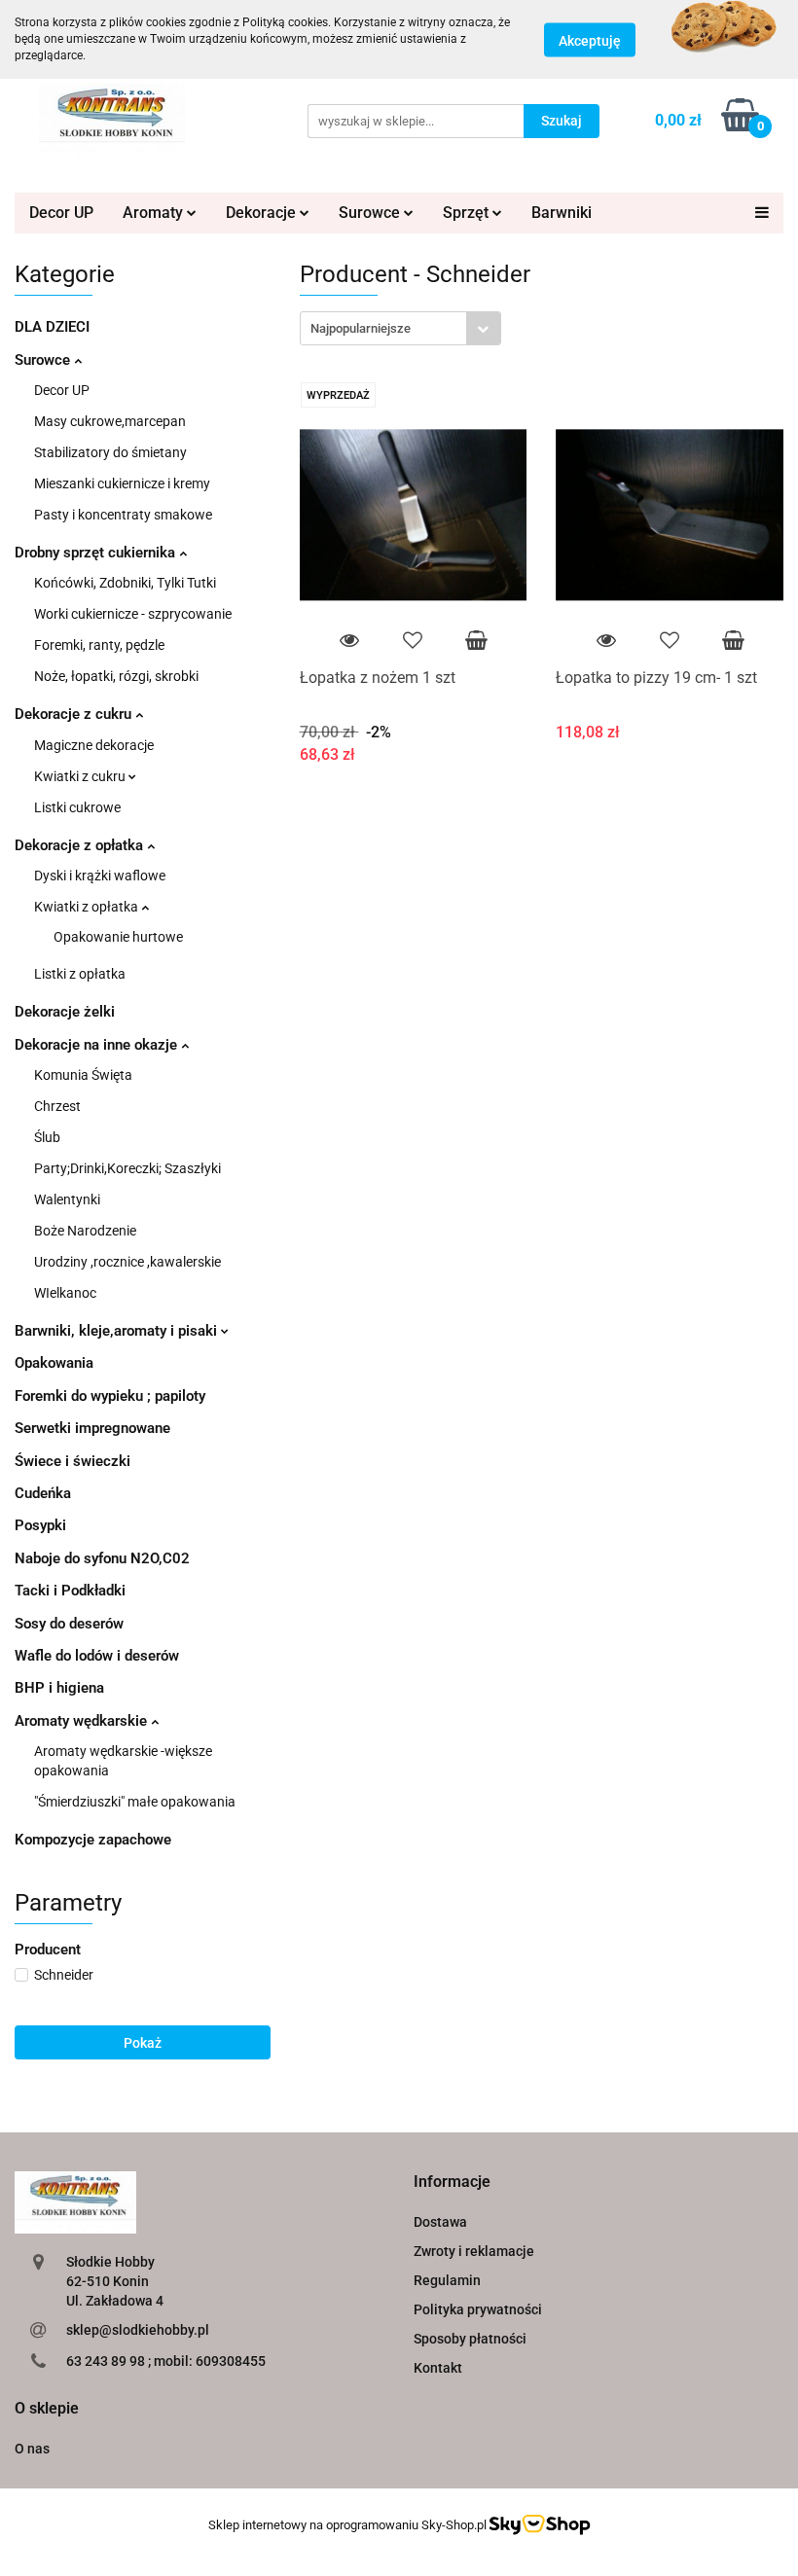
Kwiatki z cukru (81, 776)
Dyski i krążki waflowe (100, 876)
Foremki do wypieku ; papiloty (110, 1396)
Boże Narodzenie (85, 1231)
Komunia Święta (83, 1075)
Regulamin (447, 2280)
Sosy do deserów (69, 1624)
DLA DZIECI (52, 327)
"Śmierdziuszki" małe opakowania (135, 1802)
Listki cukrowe (77, 807)
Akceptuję (590, 40)
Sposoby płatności (470, 2339)
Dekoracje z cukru (75, 714)
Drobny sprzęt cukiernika (97, 553)
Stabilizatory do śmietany (110, 452)
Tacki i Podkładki (70, 1591)
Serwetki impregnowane (92, 1428)
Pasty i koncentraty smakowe (123, 515)
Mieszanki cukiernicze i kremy (122, 483)
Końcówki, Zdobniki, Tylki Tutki (125, 583)
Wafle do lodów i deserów (97, 1656)
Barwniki (562, 213)
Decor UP (61, 213)
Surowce (44, 360)
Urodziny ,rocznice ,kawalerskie (127, 1262)
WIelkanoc (65, 1293)
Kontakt (438, 2368)
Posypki (40, 1525)
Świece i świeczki (73, 1461)
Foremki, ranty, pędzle (99, 645)
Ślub (47, 1137)
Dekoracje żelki (65, 1012)
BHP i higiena (59, 1688)
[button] (452, 2182)
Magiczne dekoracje (94, 745)
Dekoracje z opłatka (81, 845)
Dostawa (440, 2222)
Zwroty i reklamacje (474, 2251)
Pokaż (143, 2043)
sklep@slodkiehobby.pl (138, 2330)
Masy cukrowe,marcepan (110, 421)
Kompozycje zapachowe (93, 1840)
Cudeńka (43, 1493)
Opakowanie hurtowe (118, 937)
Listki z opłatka (80, 974)
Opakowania (54, 1363)
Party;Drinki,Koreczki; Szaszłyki (127, 1168)
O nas (32, 2449)
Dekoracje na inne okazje (98, 1045)
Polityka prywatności (478, 2309)
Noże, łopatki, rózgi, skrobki (116, 676)
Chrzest (57, 1106)
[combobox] (400, 328)
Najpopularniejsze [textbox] (361, 328)
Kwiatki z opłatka (88, 907)
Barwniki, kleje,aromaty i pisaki (118, 1331)
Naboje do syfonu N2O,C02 (102, 1558)
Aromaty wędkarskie (83, 1721)
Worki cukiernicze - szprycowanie (133, 614)
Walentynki (67, 1199)
